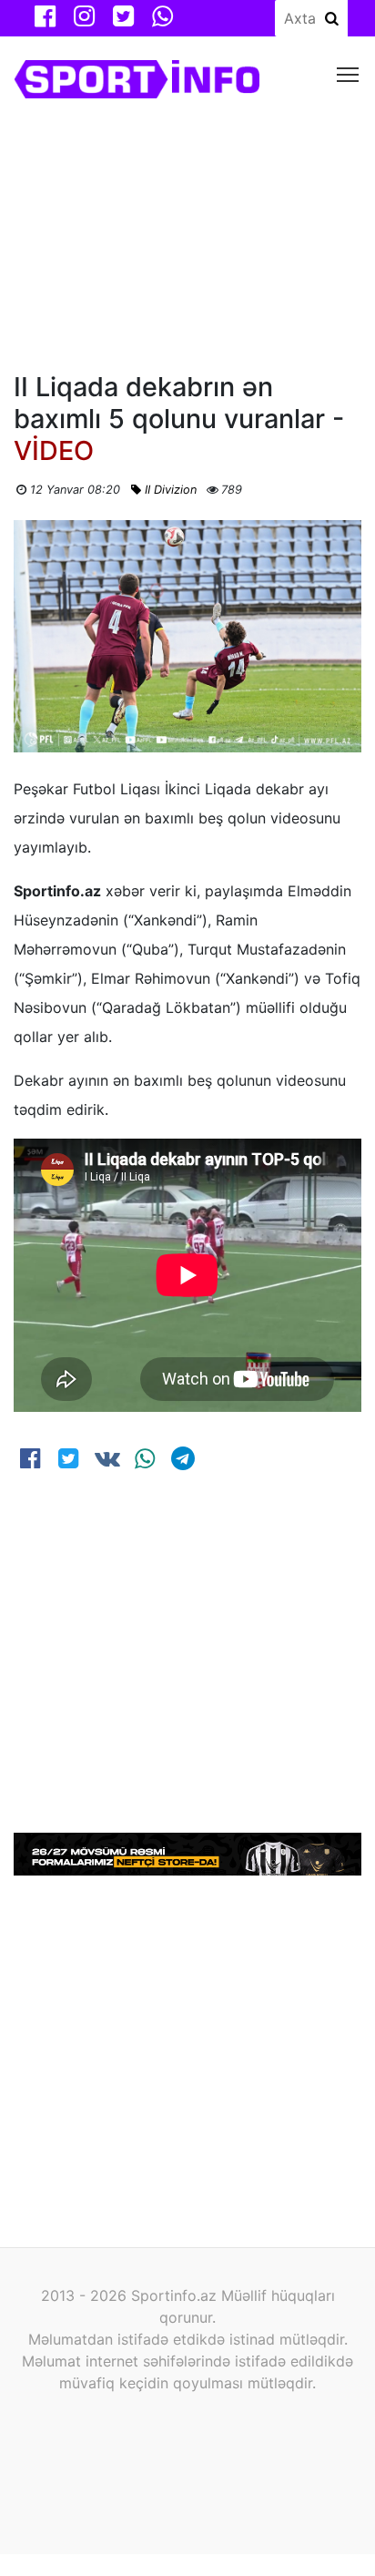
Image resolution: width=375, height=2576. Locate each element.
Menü (348, 73)
